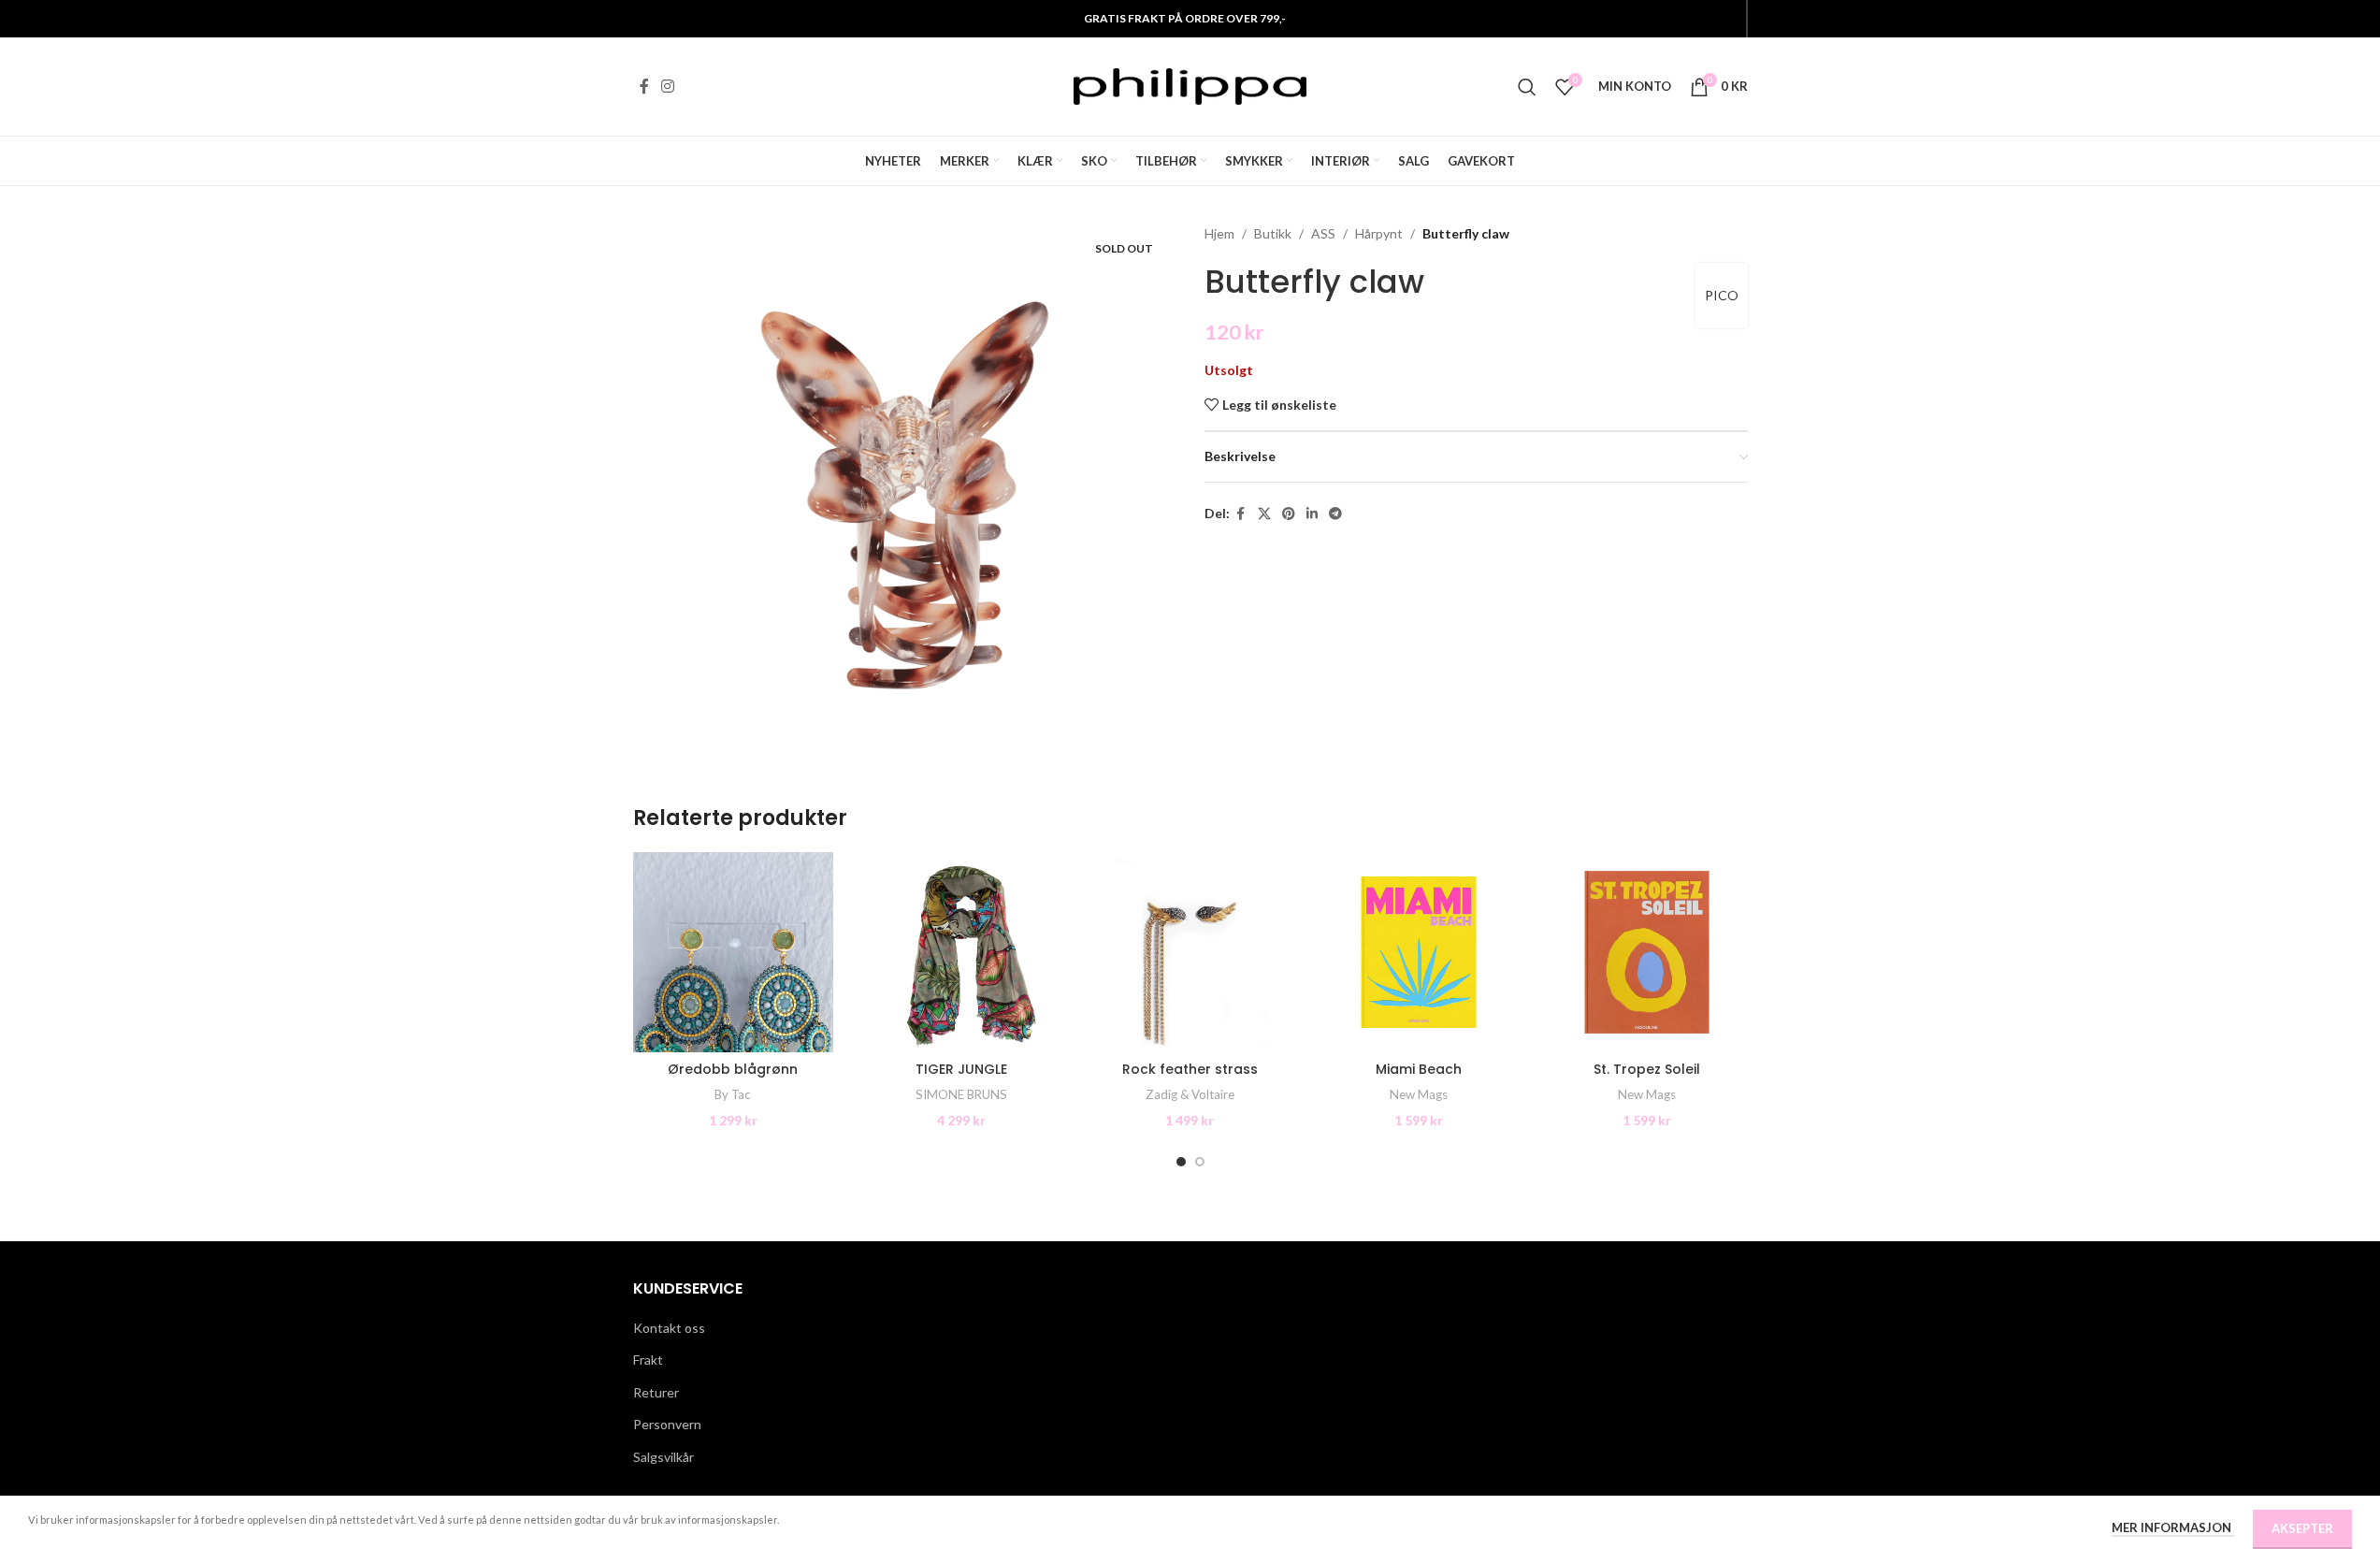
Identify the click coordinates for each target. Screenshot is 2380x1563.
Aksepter (2302, 1528)
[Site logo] (1190, 85)
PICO (1722, 295)
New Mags (1419, 1094)
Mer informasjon (2173, 1527)
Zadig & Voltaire (1190, 1094)
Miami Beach (1419, 1069)
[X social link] (1264, 514)
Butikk (1273, 233)
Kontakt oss (669, 1328)
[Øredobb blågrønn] (733, 952)
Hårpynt (1379, 233)
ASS (1323, 233)
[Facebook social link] (644, 86)
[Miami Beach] (1419, 952)
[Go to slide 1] (1181, 1162)
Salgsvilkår (664, 1457)
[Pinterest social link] (1289, 514)
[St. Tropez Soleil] (1647, 952)
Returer (656, 1392)
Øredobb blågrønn (733, 1069)
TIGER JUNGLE (961, 1069)
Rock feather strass (1190, 1069)
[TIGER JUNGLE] (961, 952)
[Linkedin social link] (1312, 514)
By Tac (733, 1094)
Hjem (1219, 233)
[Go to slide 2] (1200, 1162)
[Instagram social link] (668, 86)
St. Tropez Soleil (1647, 1069)
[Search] (1527, 87)
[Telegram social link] (1335, 514)
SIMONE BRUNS (961, 1094)
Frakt (648, 1360)
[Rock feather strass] (1190, 952)
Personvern (667, 1424)
